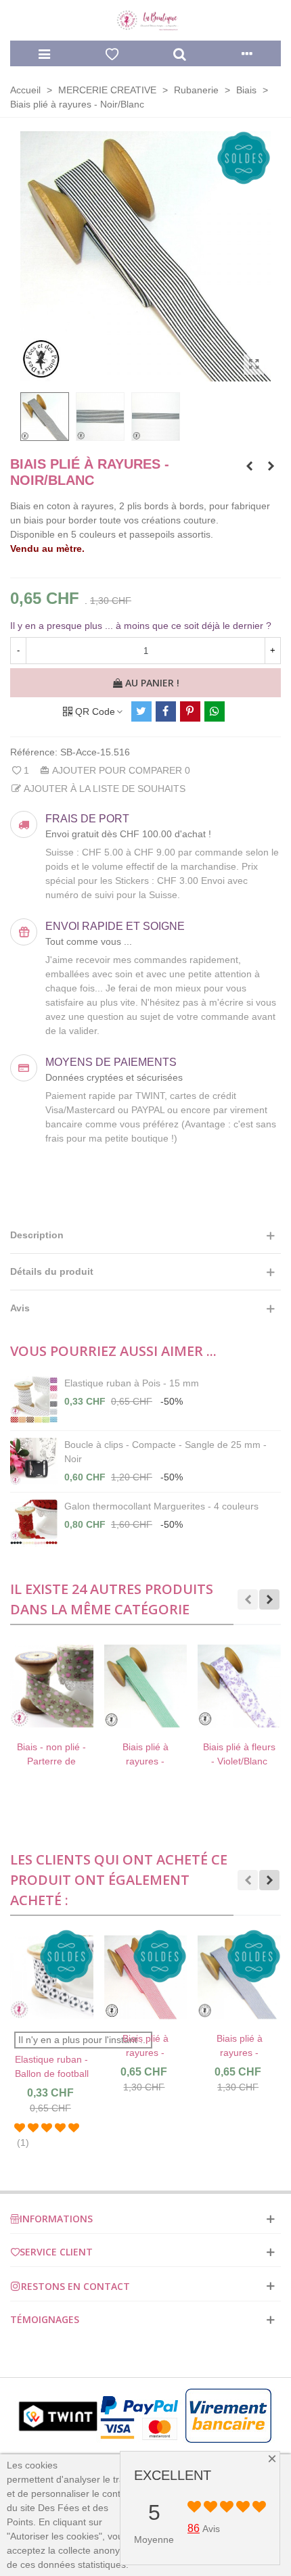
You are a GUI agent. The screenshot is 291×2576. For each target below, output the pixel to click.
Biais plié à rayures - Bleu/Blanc (169, 2053)
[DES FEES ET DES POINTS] (145, 21)
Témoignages (45, 2319)
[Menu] (44, 53)
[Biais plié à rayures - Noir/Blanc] (254, 365)
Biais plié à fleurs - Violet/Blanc (153, 1754)
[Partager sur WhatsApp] (215, 711)
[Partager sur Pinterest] (190, 711)
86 (194, 2528)
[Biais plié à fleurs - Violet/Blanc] (153, 1686)
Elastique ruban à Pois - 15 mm (132, 1383)
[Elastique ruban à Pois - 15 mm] (34, 1400)
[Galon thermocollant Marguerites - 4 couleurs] (34, 1523)
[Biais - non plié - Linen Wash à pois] (249, 466)
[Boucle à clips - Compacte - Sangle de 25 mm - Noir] (34, 1461)
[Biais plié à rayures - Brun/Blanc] (271, 466)
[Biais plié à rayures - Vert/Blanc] (59, 1686)
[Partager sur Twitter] (141, 711)
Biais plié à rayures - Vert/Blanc (59, 1761)
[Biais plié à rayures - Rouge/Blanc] (75, 1977)
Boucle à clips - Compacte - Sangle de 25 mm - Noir (165, 1452)
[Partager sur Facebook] (166, 711)
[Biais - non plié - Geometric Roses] (247, 1686)
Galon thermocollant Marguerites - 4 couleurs (161, 1506)
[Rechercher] (179, 53)
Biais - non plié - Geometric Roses (246, 1754)
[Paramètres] (247, 53)
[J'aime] (112, 53)
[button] (248, 1599)
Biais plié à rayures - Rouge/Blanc (74, 2053)
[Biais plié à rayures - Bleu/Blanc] (168, 1977)
